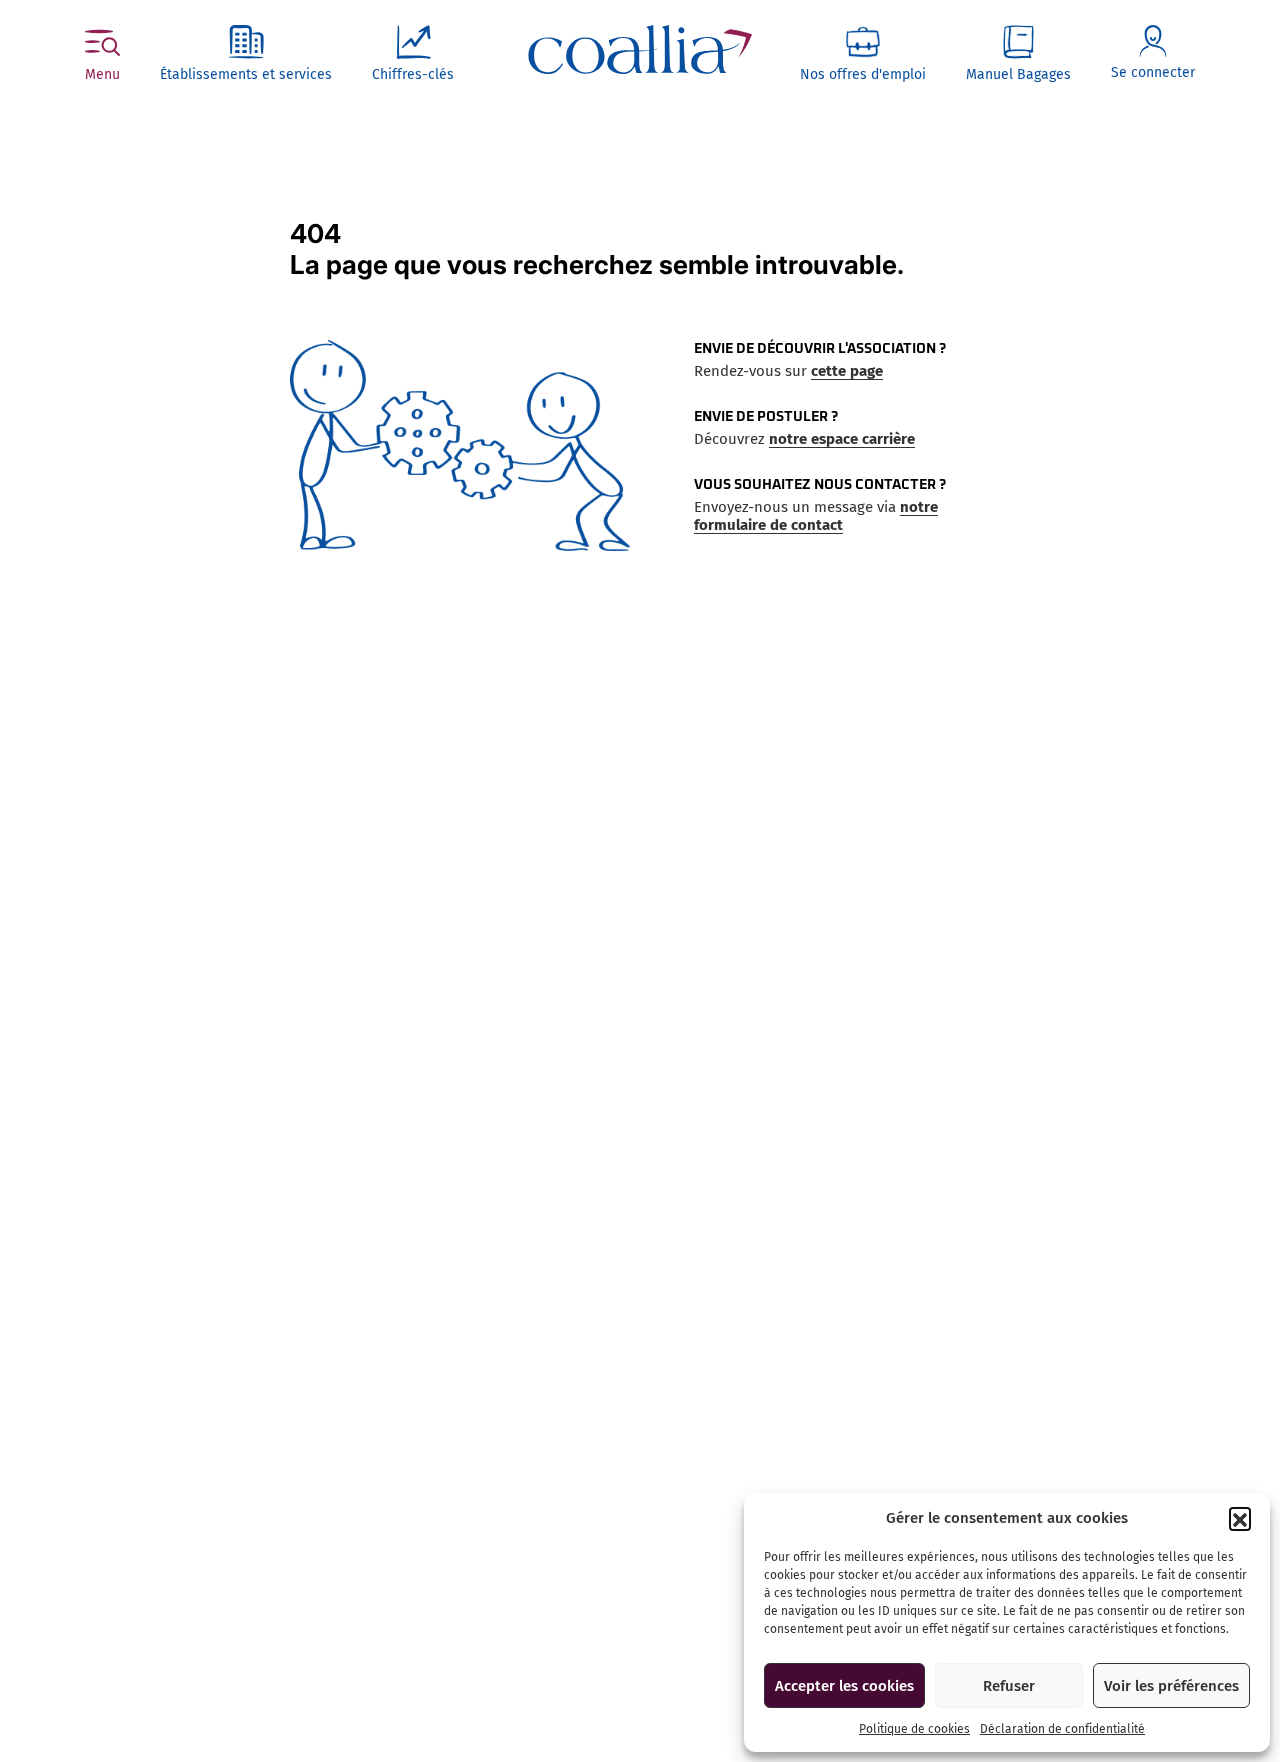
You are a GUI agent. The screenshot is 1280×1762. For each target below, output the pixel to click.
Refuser (1009, 1686)
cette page (847, 371)
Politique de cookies (914, 1729)
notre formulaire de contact (816, 516)
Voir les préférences (1171, 1686)
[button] (1240, 1518)
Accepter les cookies (844, 1686)
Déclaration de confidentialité (1062, 1729)
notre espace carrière (842, 439)
